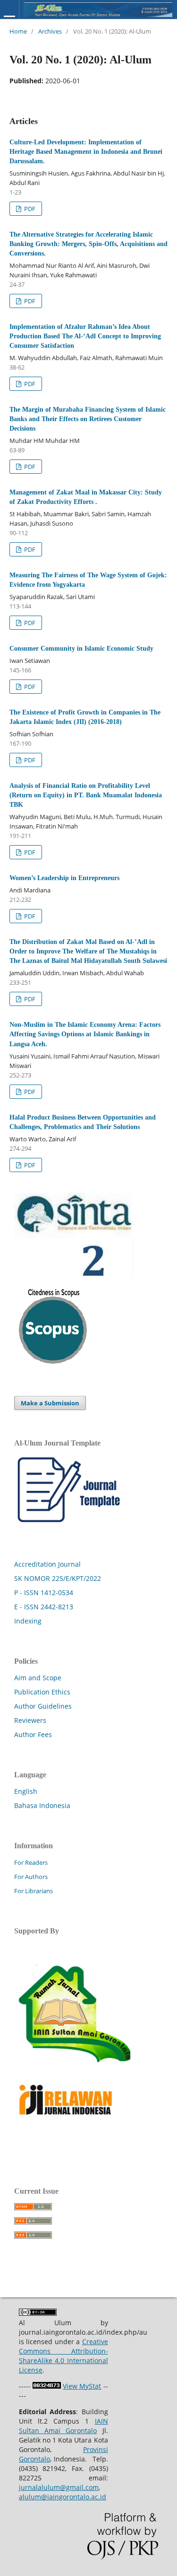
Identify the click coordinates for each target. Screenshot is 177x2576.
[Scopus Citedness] (53, 1361)
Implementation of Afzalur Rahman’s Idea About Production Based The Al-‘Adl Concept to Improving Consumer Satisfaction (85, 336)
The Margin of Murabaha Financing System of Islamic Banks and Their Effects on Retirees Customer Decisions (88, 419)
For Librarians (34, 1891)
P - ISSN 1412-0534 (44, 1592)
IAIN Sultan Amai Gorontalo (63, 2426)
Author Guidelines (43, 1706)
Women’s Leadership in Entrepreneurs (64, 878)
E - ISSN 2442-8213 (44, 1607)
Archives (50, 31)
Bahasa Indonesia (42, 1805)
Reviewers (30, 1720)
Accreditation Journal (47, 1564)
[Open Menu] (9, 20)
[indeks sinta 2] (74, 1275)
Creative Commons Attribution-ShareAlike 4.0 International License (63, 2356)
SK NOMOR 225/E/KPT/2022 (58, 1578)
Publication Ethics (42, 1692)
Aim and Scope (38, 1678)
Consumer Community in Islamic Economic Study (81, 648)
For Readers (31, 1862)
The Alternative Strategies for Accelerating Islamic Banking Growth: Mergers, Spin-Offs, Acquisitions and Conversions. (88, 244)
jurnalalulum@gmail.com (59, 2487)
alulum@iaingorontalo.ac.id (63, 2497)
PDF (29, 209)
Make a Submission (50, 1403)
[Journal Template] (74, 1522)
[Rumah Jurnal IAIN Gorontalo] (74, 2073)
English (26, 1791)
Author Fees (33, 1734)
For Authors (31, 1877)
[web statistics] (47, 2386)
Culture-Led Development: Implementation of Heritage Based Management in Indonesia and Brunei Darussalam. (86, 152)
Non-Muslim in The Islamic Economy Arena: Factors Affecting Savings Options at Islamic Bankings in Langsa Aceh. (85, 1034)
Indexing (28, 1621)
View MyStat (82, 2386)
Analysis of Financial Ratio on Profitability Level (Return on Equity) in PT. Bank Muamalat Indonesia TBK (86, 795)
